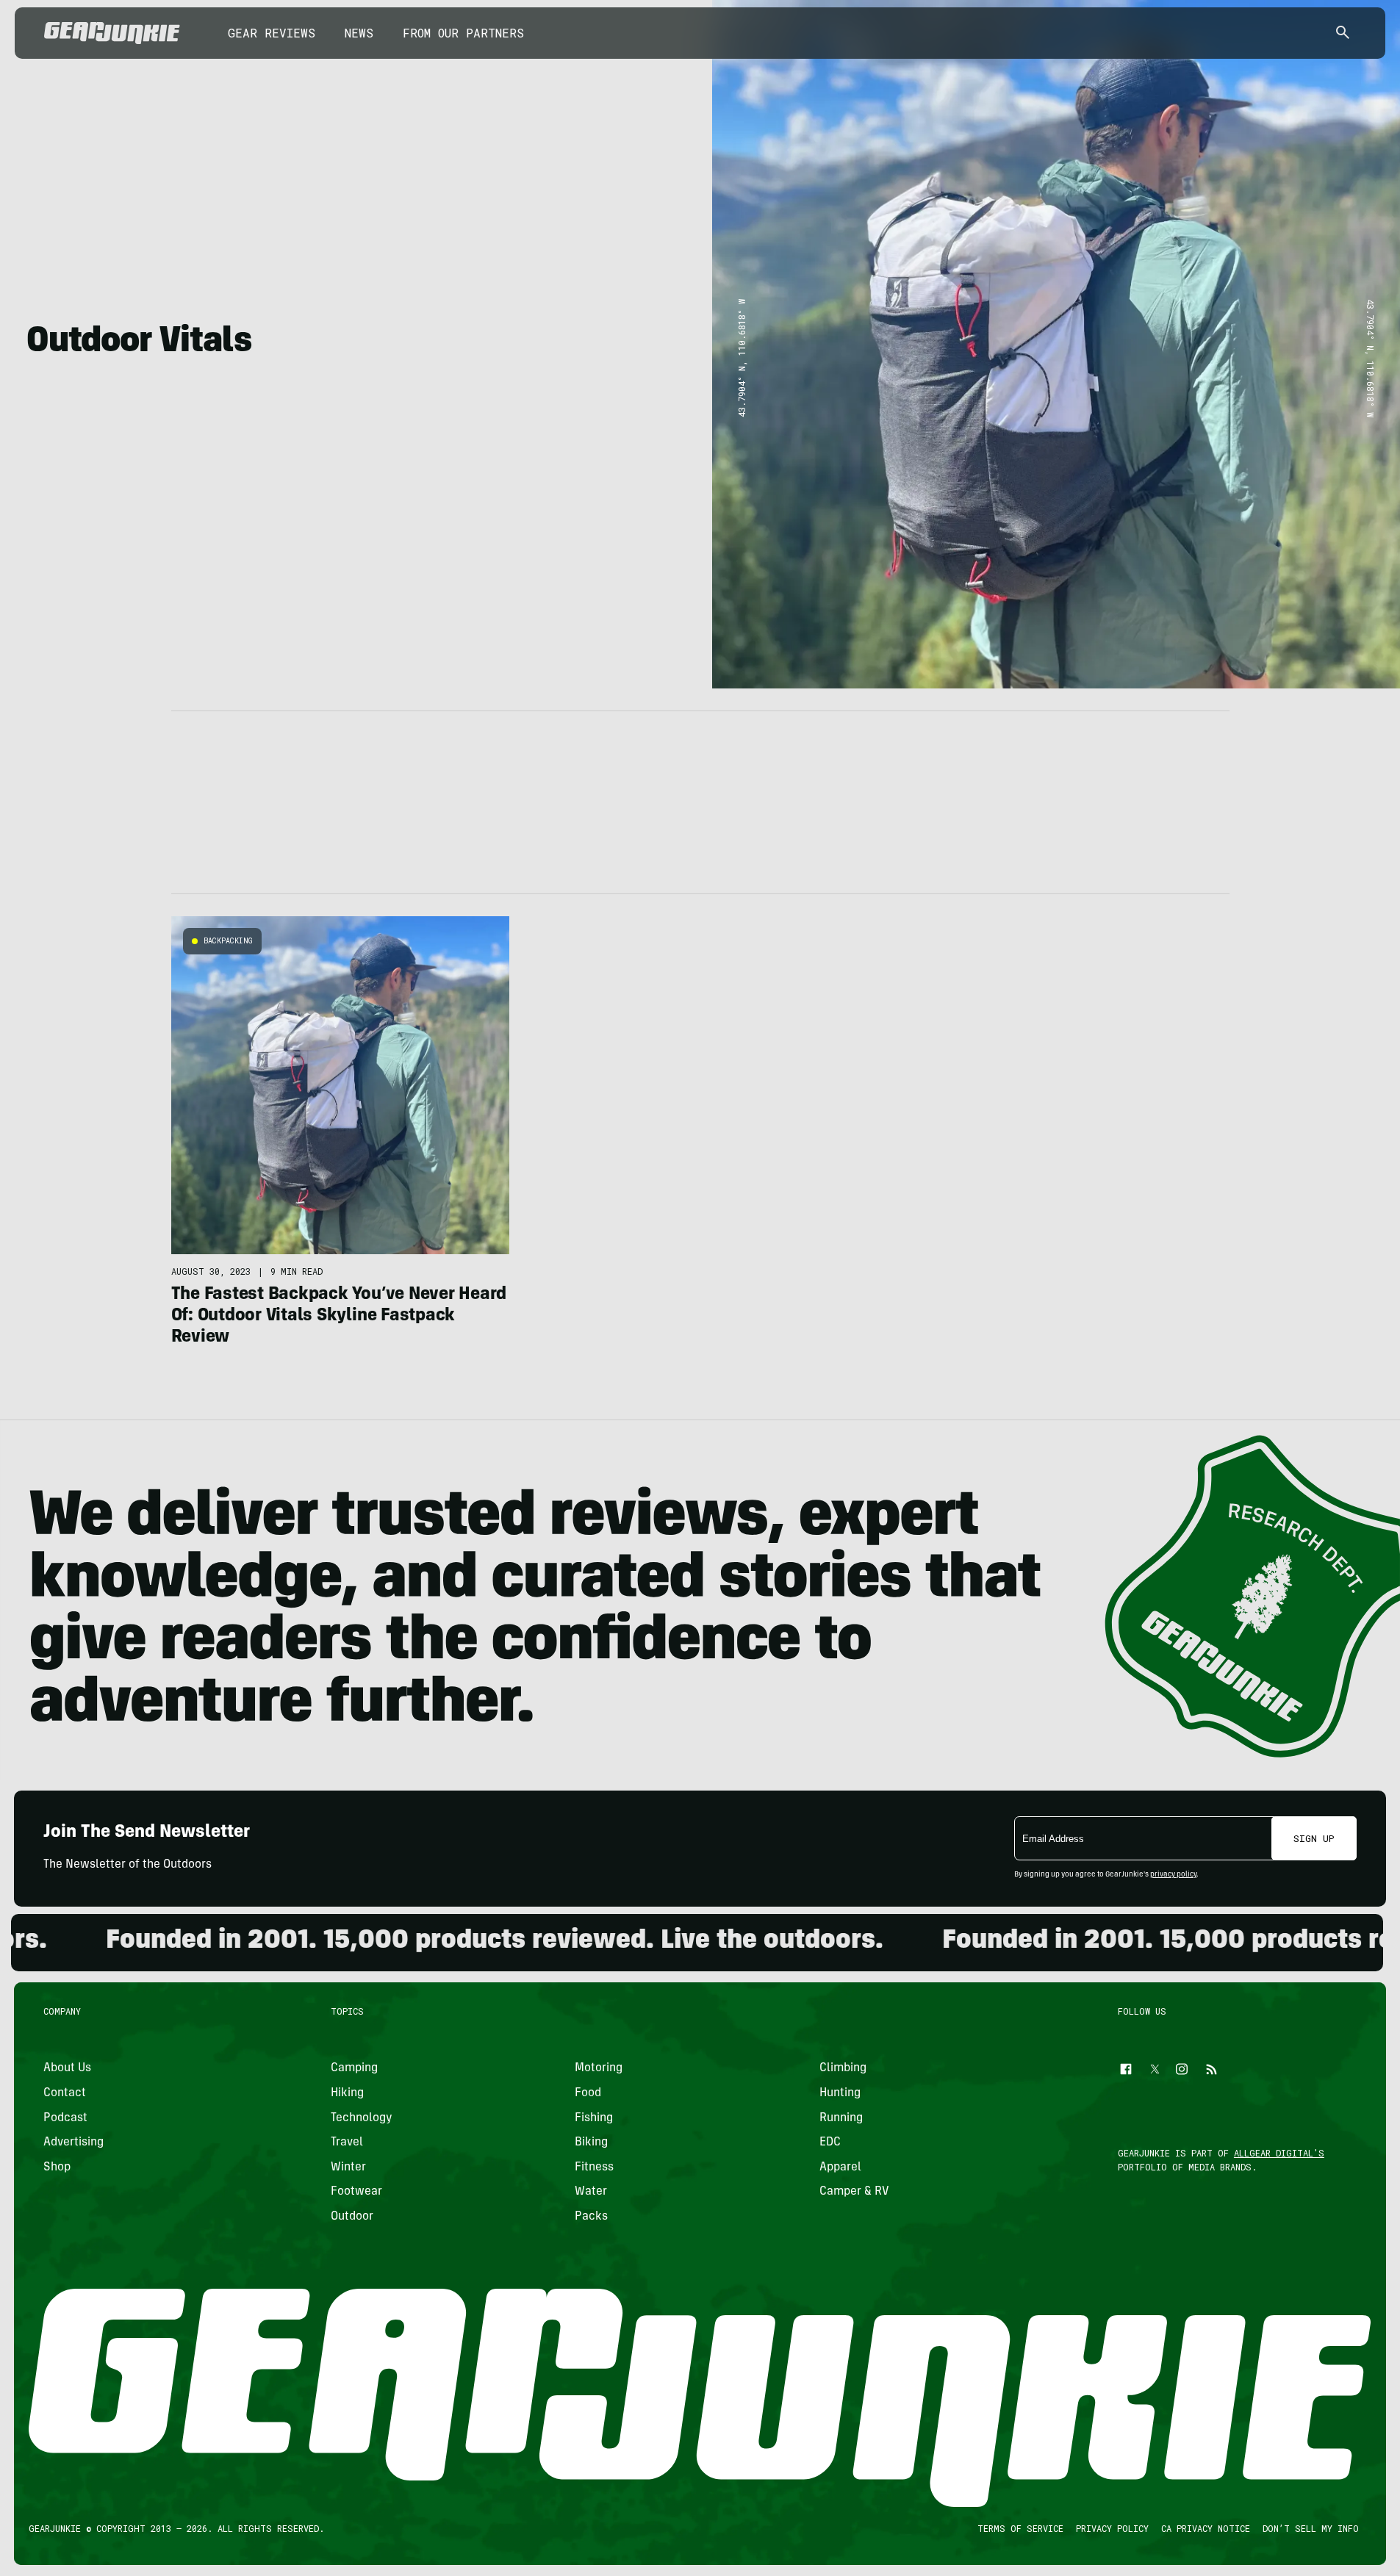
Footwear (356, 2192)
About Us (67, 2068)
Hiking (347, 2093)
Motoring (599, 2068)
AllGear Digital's (1279, 2153)
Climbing (843, 2068)
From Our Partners (463, 33)
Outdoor (352, 2217)
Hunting (840, 2093)
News (359, 33)
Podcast (65, 2118)
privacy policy (1173, 1875)
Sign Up (1314, 1838)
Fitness (594, 2167)
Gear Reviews (272, 33)
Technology (362, 2118)
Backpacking (228, 941)
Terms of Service (1020, 2528)
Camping (354, 2068)
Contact (65, 2093)
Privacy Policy (1112, 2528)
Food (588, 2093)
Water (591, 2192)
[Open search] (1343, 33)
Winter (348, 2167)
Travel (347, 2143)
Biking (591, 2143)
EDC (830, 2143)
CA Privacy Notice (1206, 2528)
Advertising (73, 2143)
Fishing (594, 2118)
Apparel (840, 2167)
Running (841, 2118)
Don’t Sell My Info (1311, 2528)
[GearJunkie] (112, 33)
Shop (57, 2167)
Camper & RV (854, 2192)
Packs (591, 2217)
